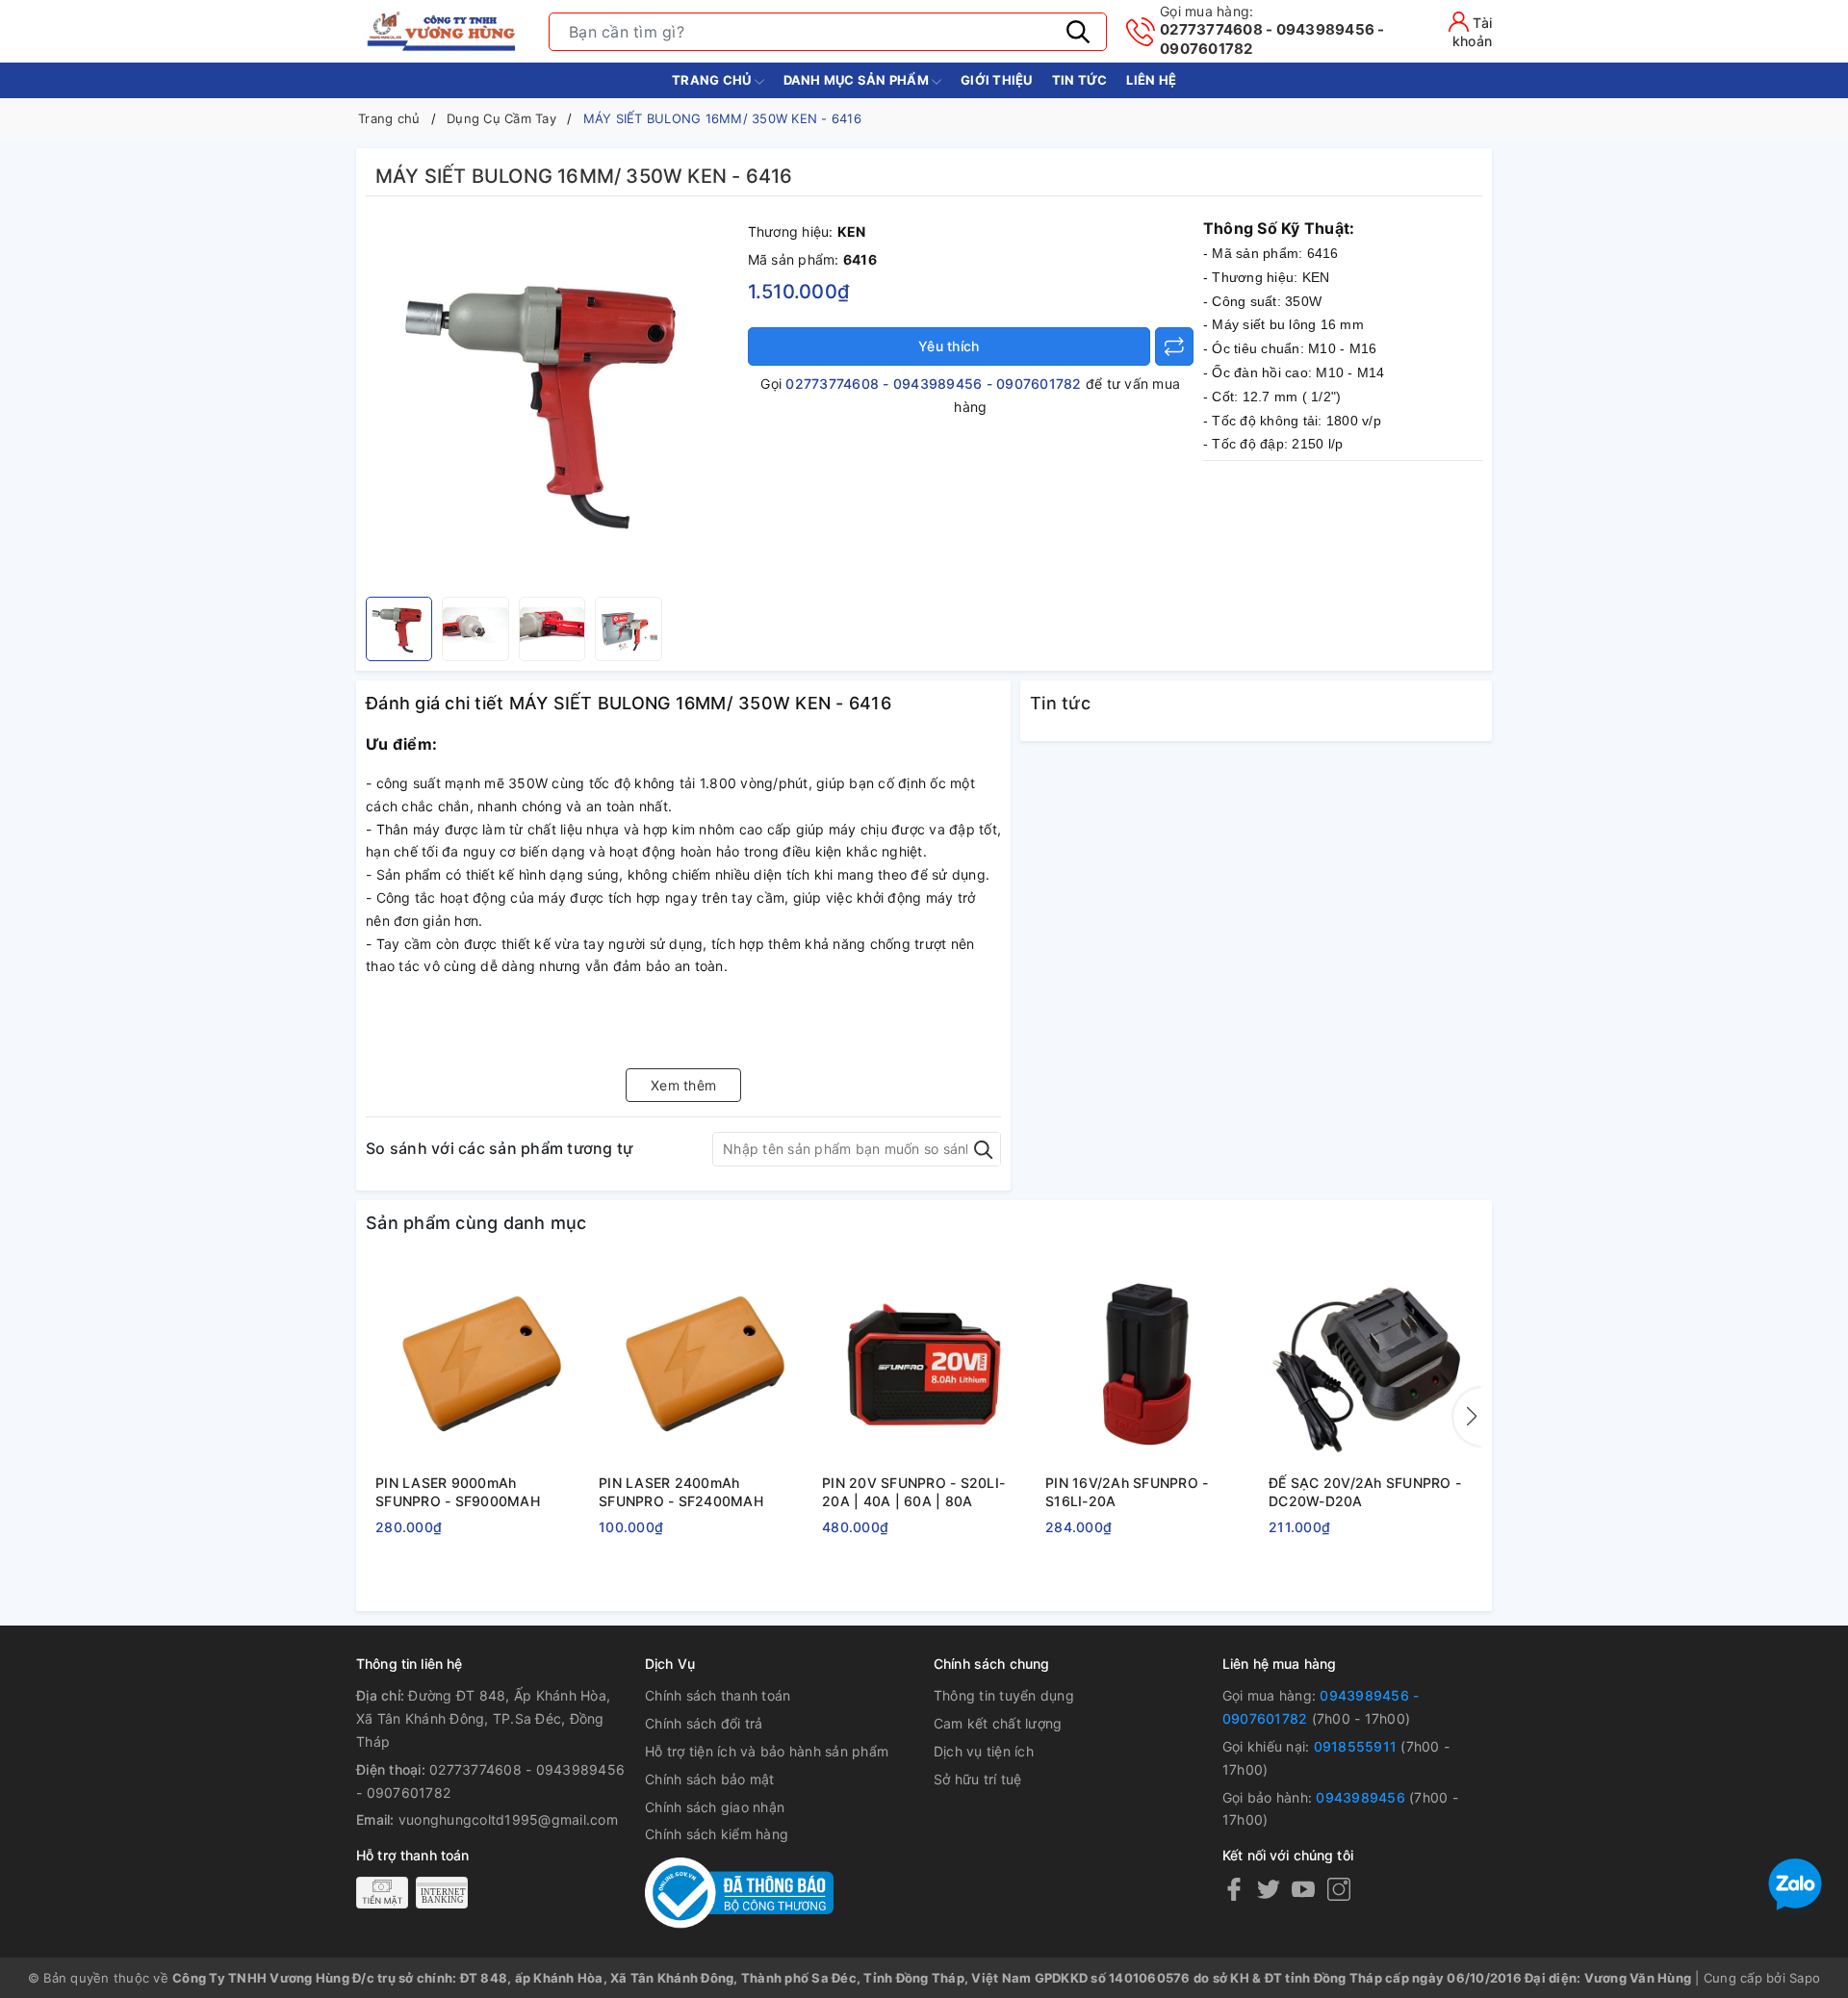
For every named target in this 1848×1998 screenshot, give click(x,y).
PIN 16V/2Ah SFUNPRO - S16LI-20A (1127, 1492)
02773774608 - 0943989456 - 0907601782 (1272, 30)
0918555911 (1356, 1746)
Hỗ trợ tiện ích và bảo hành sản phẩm (767, 1751)
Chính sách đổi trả (704, 1723)
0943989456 (1360, 1797)
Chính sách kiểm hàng (717, 1834)
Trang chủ (713, 80)
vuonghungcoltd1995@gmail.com (508, 1819)
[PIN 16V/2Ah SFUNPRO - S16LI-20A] (1147, 1365)
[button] (1468, 1417)
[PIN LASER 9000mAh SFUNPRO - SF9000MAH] (477, 1365)
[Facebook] (1234, 1889)
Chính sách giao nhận (715, 1807)
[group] (552, 401)
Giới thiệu (997, 80)
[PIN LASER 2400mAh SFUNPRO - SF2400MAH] (701, 1365)
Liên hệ (1151, 80)
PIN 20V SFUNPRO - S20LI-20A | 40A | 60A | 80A (913, 1492)
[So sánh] (1174, 346)
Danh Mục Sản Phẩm (858, 80)
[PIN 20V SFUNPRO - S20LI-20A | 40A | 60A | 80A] (924, 1365)
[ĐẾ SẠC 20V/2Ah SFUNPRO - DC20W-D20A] (1371, 1365)
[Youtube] (1303, 1889)
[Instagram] (1339, 1889)
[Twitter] (1269, 1889)
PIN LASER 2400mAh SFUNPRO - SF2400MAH (681, 1492)
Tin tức (1080, 80)
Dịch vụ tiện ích (984, 1751)
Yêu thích (949, 346)
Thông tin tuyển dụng (1004, 1695)
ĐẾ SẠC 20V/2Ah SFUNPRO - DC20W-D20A (1365, 1492)
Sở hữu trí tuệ (978, 1779)
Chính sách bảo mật (710, 1779)
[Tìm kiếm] (1078, 32)
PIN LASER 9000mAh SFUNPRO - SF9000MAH (458, 1492)
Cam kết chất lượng (998, 1723)
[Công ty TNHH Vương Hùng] (443, 31)
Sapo (1805, 1978)
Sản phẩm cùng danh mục (476, 1223)
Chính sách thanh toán (718, 1695)
